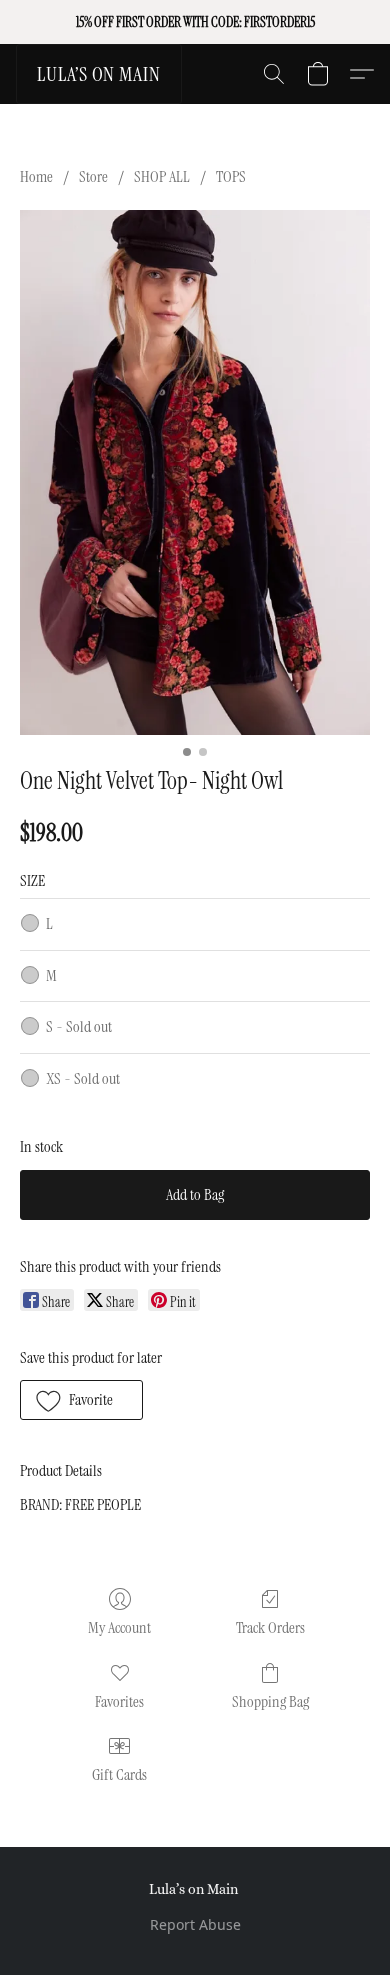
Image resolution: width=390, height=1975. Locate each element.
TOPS (231, 176)
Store (93, 176)
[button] (99, 74)
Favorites (119, 1701)
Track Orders (270, 1627)
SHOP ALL (162, 176)
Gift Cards (119, 1774)
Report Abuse (195, 1924)
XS (83, 1078)
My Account (119, 1627)
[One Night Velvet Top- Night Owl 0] (195, 472)
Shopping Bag (270, 1701)
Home (36, 176)
